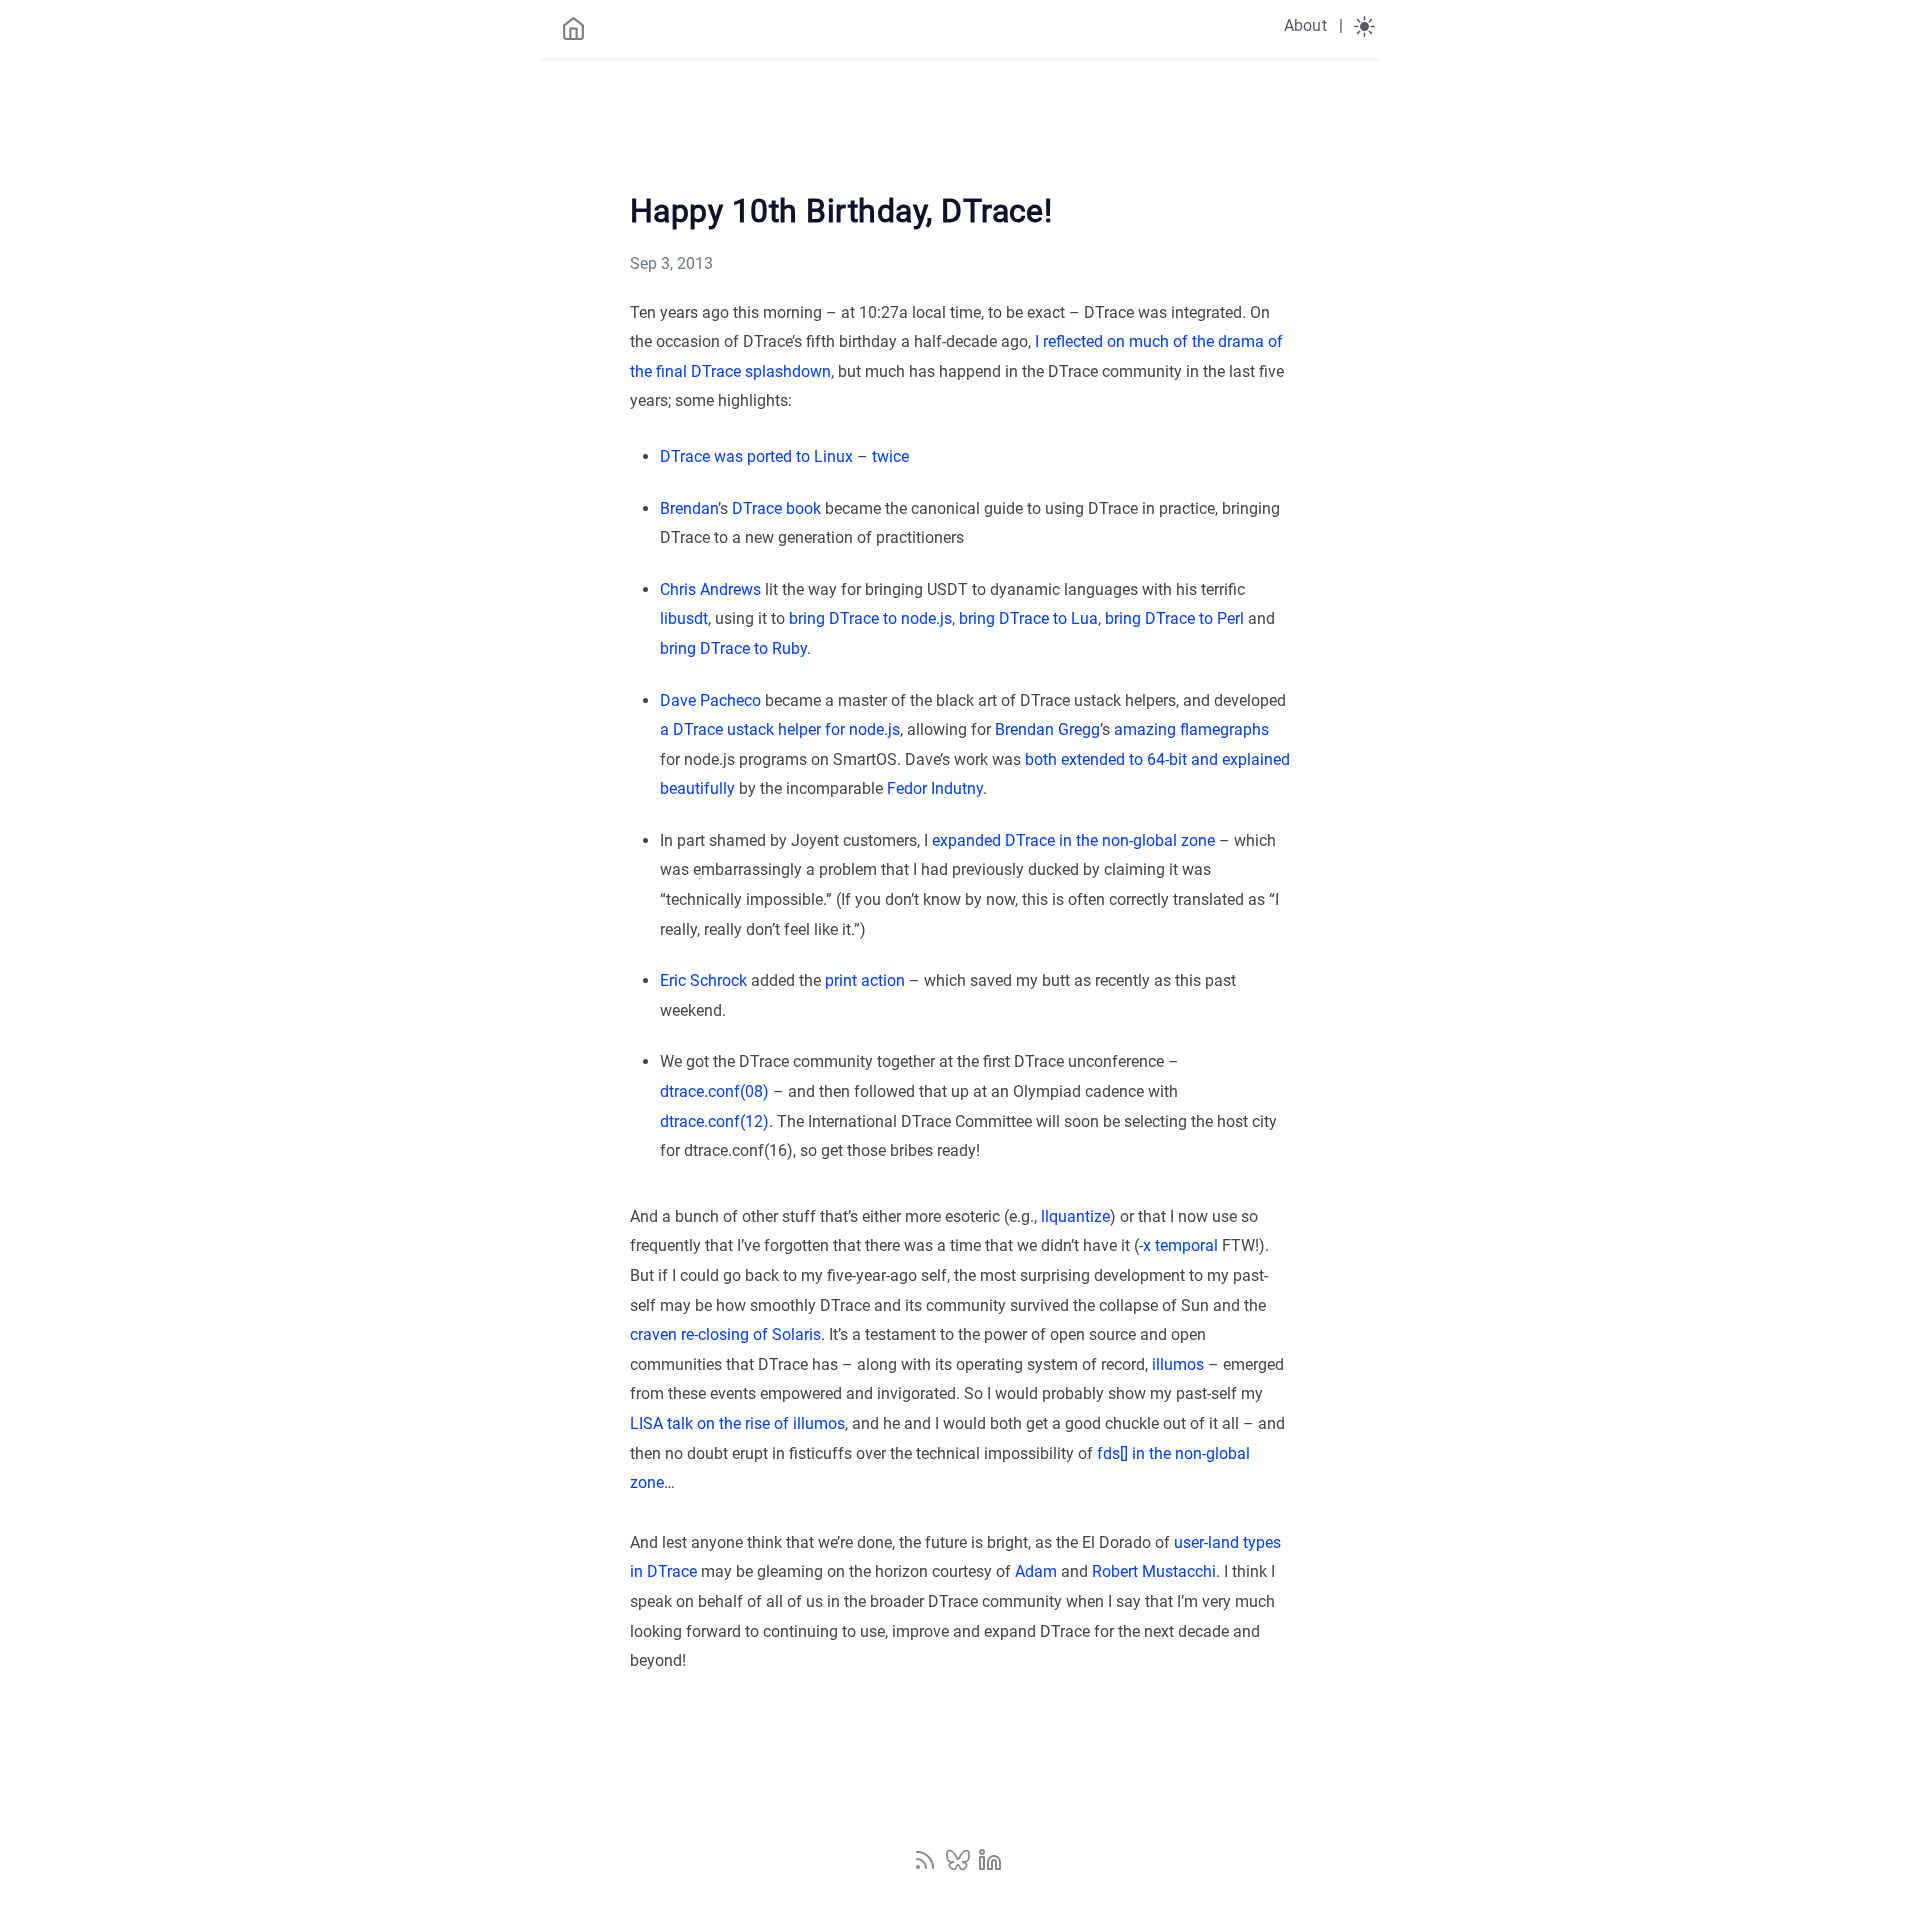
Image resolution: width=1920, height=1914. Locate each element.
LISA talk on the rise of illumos (737, 1423)
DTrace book (776, 508)
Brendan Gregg (1047, 729)
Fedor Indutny (935, 788)
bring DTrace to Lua (1028, 618)
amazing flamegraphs (1191, 729)
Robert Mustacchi (1154, 1571)
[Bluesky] (960, 1866)
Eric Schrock (703, 980)
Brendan (689, 508)
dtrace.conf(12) (714, 1121)
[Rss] (927, 1866)
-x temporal (1178, 1245)
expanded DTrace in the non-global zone (1073, 840)
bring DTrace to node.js (870, 618)
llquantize (1075, 1216)
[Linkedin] (990, 1866)
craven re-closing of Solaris (725, 1334)
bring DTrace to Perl (1174, 618)
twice (890, 456)
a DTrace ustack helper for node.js (780, 729)
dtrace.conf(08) (714, 1091)
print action (865, 980)
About (1305, 25)
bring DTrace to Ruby (733, 648)
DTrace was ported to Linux (756, 456)
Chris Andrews (710, 589)
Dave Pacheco (710, 700)
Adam (1036, 1571)
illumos (1178, 1364)
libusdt (684, 618)
